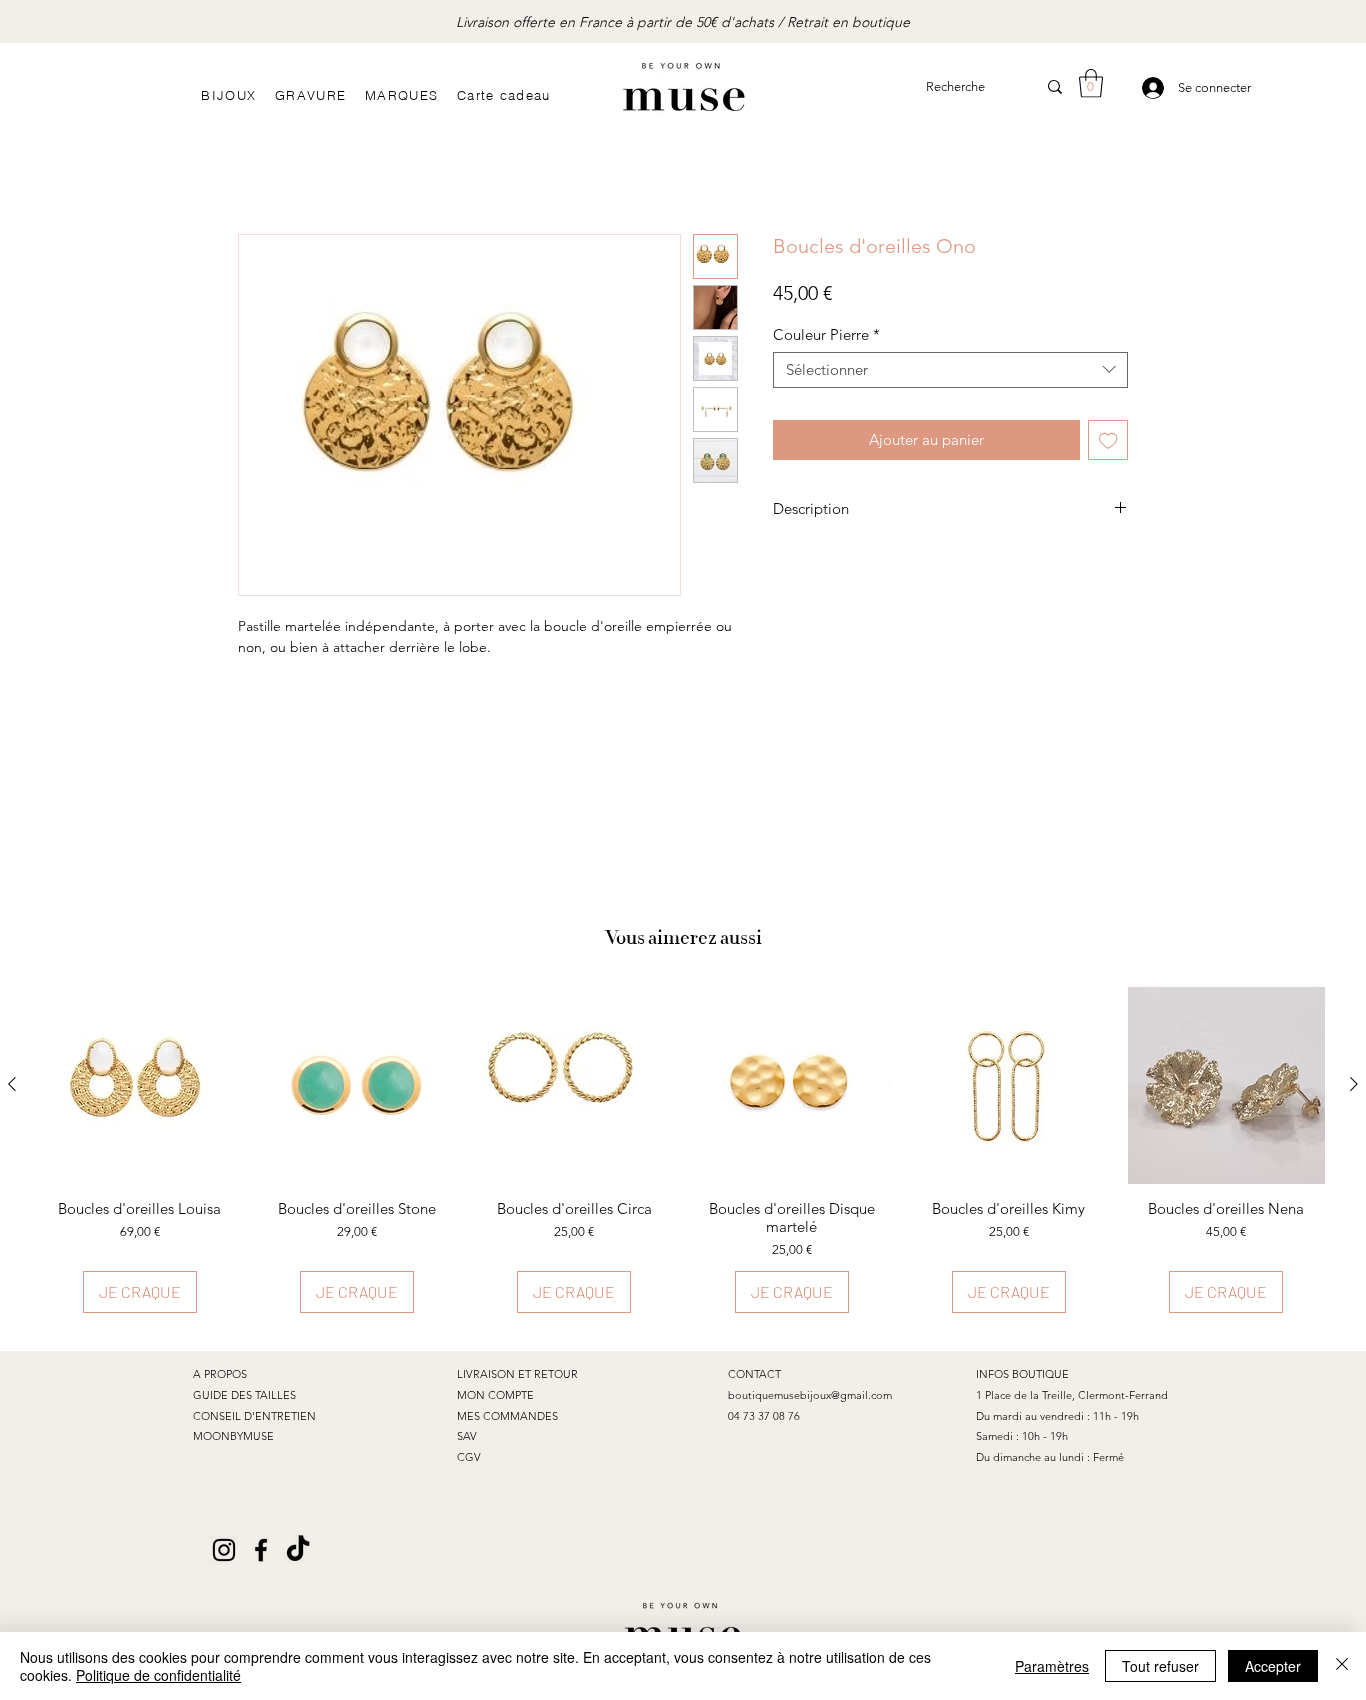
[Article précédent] (12, 1084)
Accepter (1273, 1666)
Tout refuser (1160, 1666)
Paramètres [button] (1052, 1666)
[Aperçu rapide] (139, 1085)
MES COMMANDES (507, 1416)
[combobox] (950, 370)
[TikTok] (298, 1550)
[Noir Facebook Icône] (261, 1550)
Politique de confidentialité (158, 1675)
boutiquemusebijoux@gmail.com (810, 1395)
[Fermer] (1342, 1666)
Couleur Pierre (826, 335)
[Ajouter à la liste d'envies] (1108, 440)
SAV (467, 1436)
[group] (683, 1150)
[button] (1091, 83)
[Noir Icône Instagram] (224, 1550)
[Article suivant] (1354, 1084)
